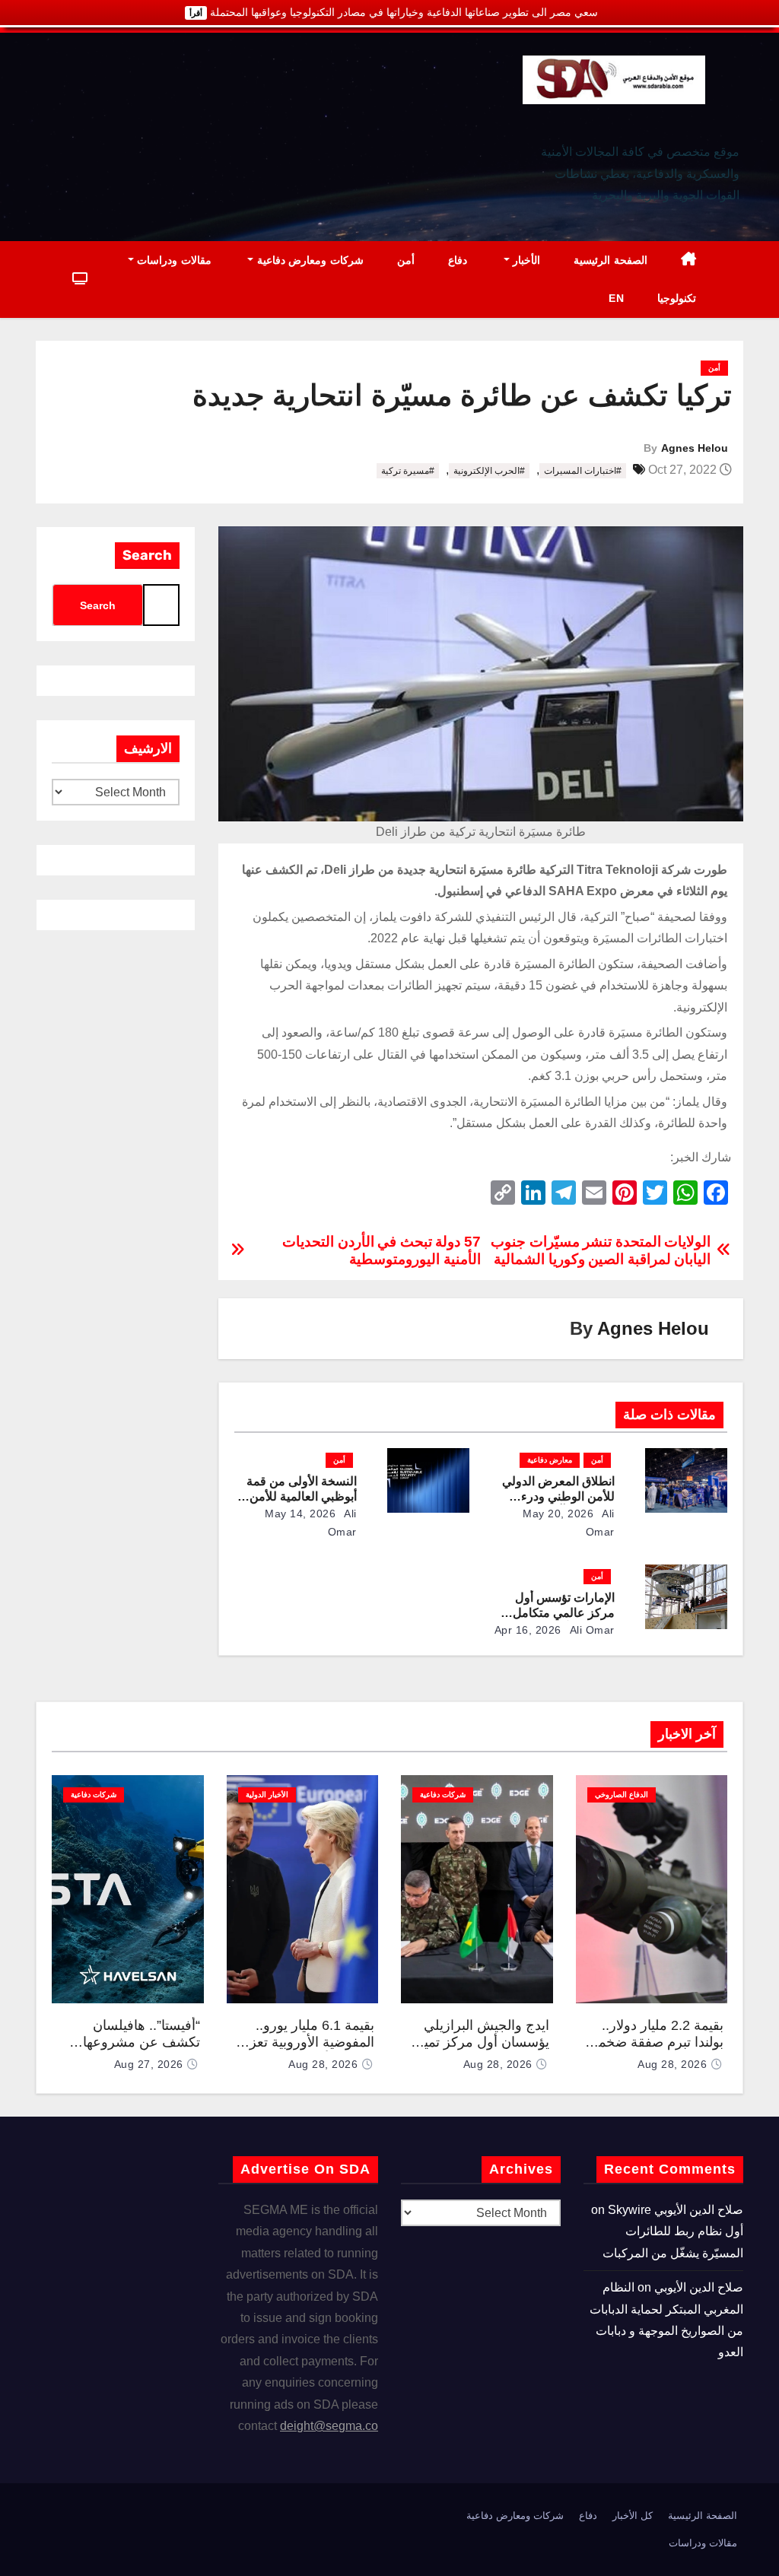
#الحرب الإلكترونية (489, 471)
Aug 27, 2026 (149, 2064)
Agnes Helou (695, 448)
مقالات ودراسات (173, 260)
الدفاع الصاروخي (622, 1795)
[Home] (689, 260)
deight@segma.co (329, 2426)
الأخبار (525, 260)
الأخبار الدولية (267, 1795)
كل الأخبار (633, 2516)
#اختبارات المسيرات (583, 471)
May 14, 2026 (300, 1514)
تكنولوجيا (677, 298)
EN (616, 298)
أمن (406, 260)
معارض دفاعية (550, 1460)
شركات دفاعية (443, 1795)
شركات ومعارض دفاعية (308, 260)
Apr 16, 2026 (528, 1630)
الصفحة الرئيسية (610, 260)
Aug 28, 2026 (672, 2064)
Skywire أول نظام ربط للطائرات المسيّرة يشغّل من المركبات (673, 2231)
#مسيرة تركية (408, 471)
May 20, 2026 (558, 1514)
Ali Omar (591, 1630)
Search (147, 555)
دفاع (458, 260)
